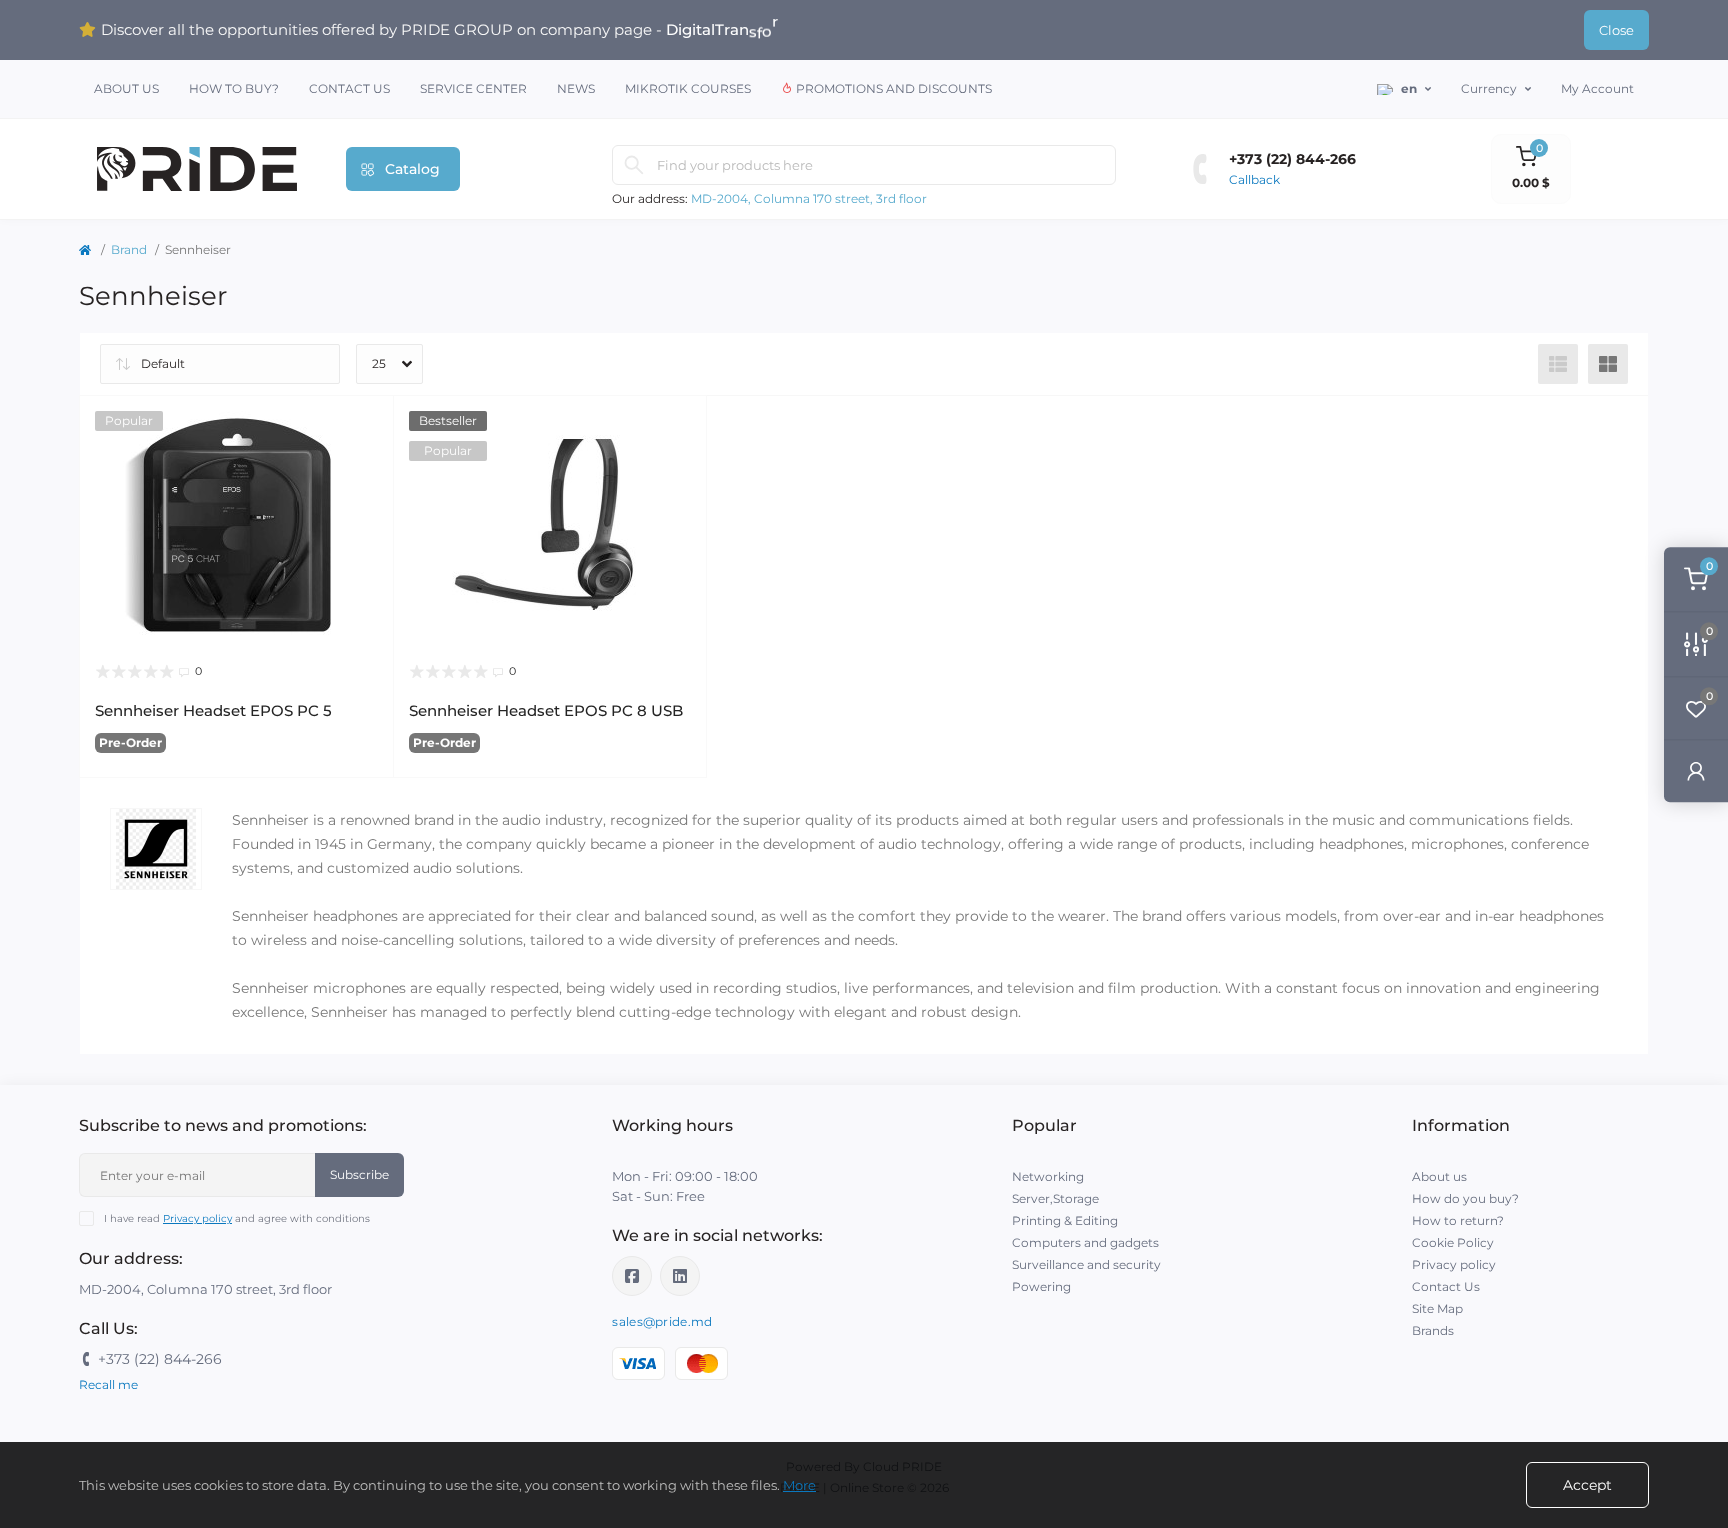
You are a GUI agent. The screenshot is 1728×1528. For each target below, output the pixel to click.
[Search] (634, 165)
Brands (1433, 1330)
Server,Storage (1055, 1198)
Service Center (473, 88)
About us (126, 88)
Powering (1041, 1286)
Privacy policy (197, 1218)
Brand (129, 249)
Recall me (108, 1384)
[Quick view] (364, 426)
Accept (1587, 1485)
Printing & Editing (1065, 1220)
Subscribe (359, 1174)
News (576, 88)
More (799, 1485)
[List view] (1558, 364)
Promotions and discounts (892, 88)
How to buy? (234, 88)
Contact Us (349, 88)
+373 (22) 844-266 (1292, 159)
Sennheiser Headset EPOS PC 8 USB (546, 710)
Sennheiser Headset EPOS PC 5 (213, 710)
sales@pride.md (662, 1321)
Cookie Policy (1453, 1242)
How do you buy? (1465, 1198)
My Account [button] (1597, 88)
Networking (1048, 1176)
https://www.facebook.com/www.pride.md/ (632, 1276)
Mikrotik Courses (688, 88)
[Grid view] (1608, 364)
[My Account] (1696, 770)
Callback (1254, 179)
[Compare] (364, 502)
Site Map (1437, 1308)
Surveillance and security (1086, 1264)
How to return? (1458, 1220)
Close (1616, 30)
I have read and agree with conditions (237, 1218)
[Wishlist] (364, 464)
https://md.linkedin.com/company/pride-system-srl (680, 1276)
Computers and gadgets (1085, 1242)
